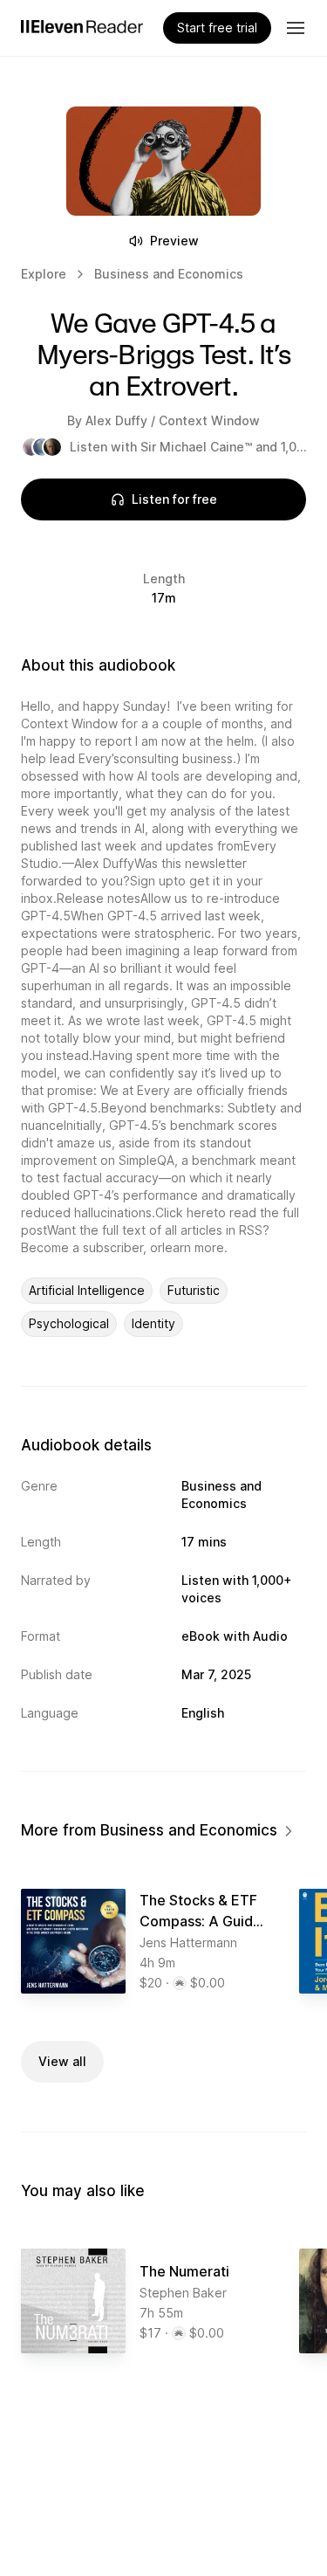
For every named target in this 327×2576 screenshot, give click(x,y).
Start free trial (217, 28)
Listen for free (174, 499)
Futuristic (194, 1290)
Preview (174, 241)
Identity (153, 1323)
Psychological (69, 1323)
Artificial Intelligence (87, 1290)
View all (62, 2061)
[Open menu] (296, 28)
